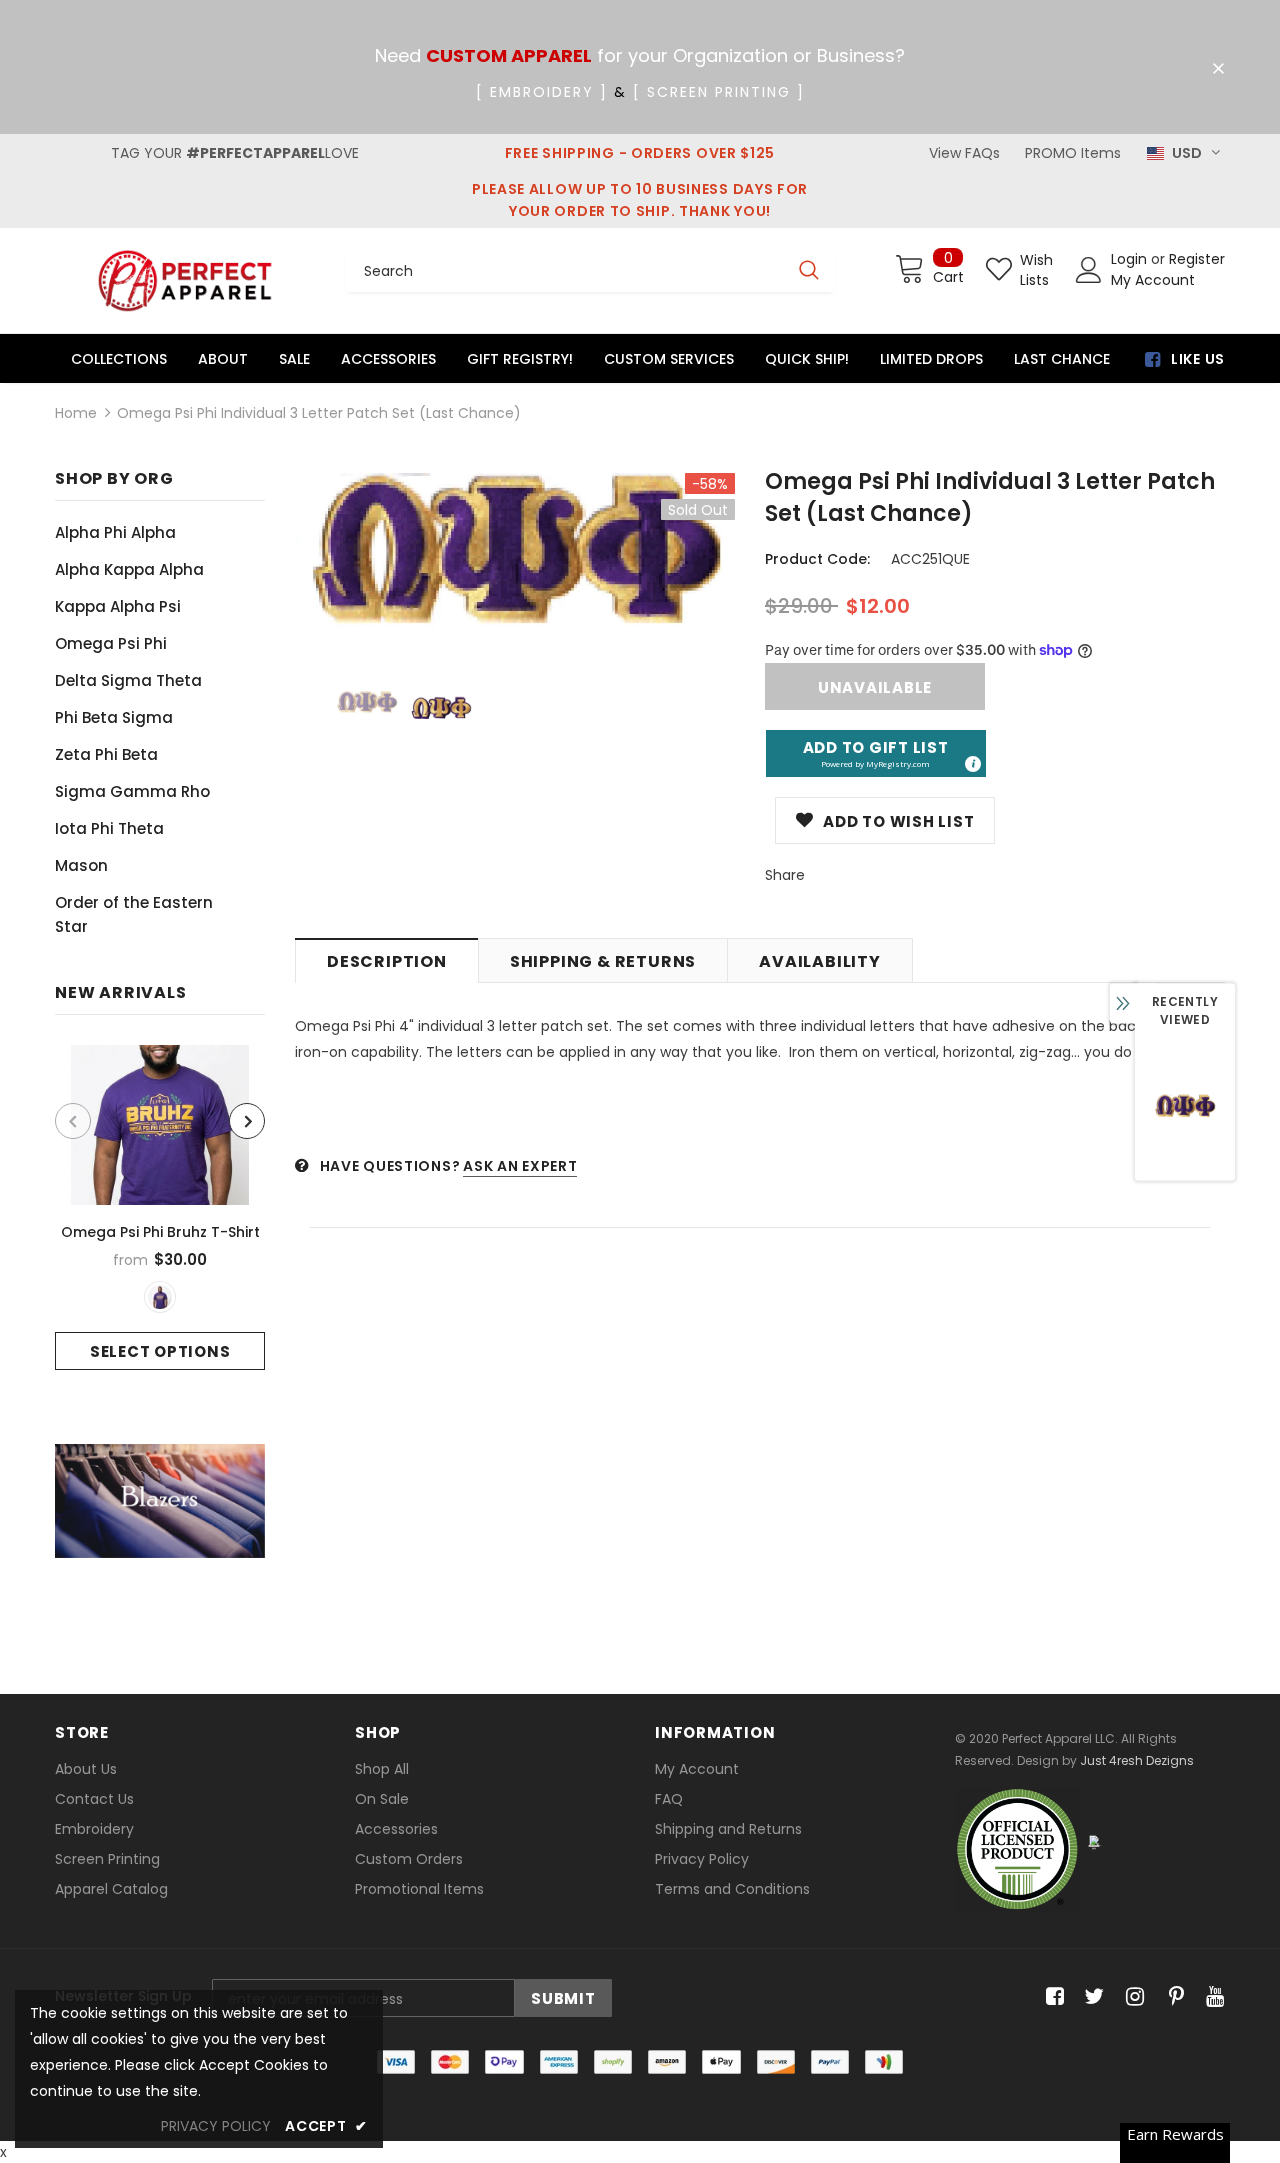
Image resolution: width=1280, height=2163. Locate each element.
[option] (160, 1207)
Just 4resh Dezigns (1137, 1760)
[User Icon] (1089, 270)
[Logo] (185, 280)
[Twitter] (1091, 1997)
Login (1131, 259)
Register (1197, 259)
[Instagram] (1131, 1997)
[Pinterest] (1171, 1997)
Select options (160, 1351)
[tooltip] (972, 763)
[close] (1218, 69)
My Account (1153, 280)
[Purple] (160, 1297)
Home (76, 413)
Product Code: (817, 559)
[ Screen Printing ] (719, 92)
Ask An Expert (520, 1166)
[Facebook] (1051, 1997)
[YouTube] (1211, 1997)
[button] (876, 753)
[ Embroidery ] (542, 92)
